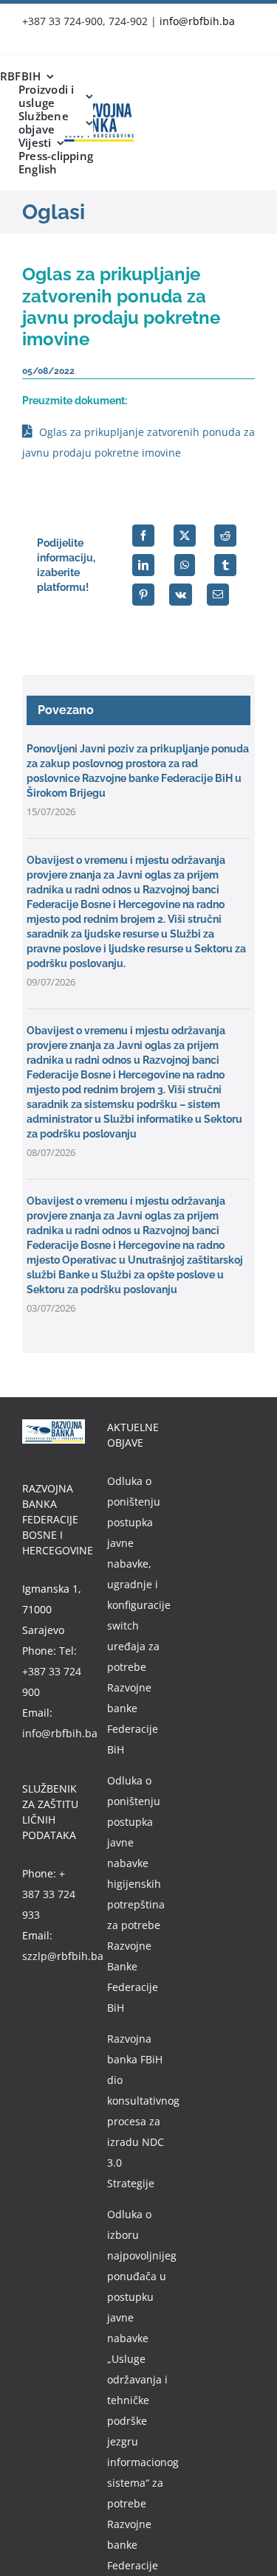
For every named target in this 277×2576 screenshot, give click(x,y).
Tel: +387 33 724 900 (52, 1671)
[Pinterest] (143, 595)
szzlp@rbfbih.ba (63, 1956)
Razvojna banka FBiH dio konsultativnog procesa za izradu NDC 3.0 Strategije (138, 2111)
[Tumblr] (225, 565)
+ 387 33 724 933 (49, 1894)
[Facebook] (143, 536)
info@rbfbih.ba (197, 21)
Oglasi (54, 212)
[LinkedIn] (143, 565)
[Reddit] (225, 536)
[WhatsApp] (185, 565)
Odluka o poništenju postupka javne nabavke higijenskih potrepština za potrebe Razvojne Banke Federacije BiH (136, 1894)
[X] (185, 536)
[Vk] (181, 595)
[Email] (218, 595)
